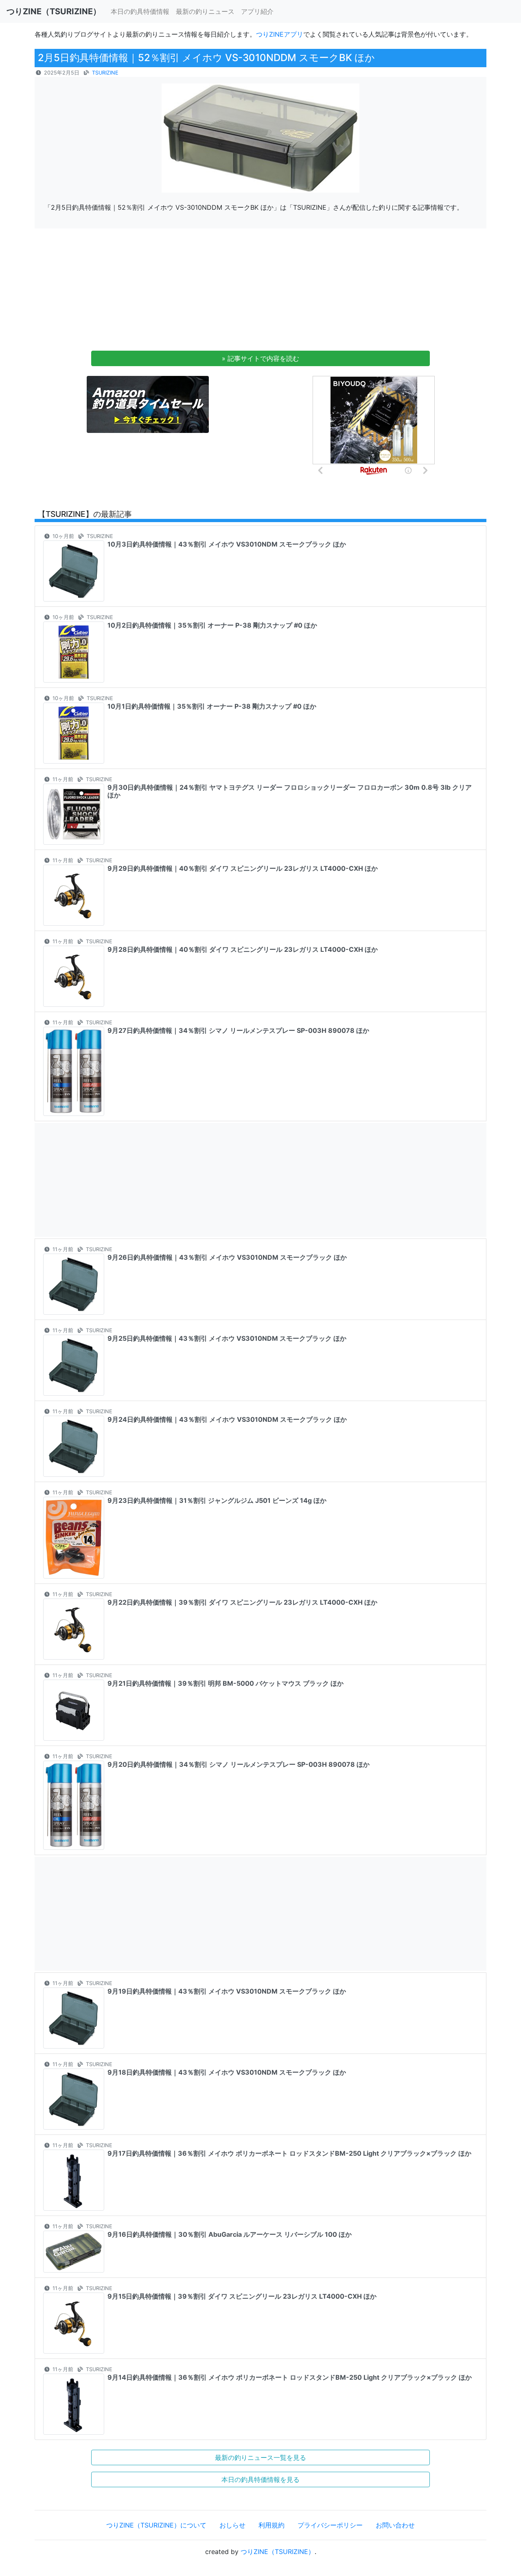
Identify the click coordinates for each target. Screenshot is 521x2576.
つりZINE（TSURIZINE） (278, 2552)
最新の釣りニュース (205, 11)
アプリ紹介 (257, 11)
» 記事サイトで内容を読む (260, 358)
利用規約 (271, 2525)
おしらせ (232, 2525)
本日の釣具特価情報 (140, 11)
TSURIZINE (105, 73)
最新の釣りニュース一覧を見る (260, 2457)
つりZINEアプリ (280, 34)
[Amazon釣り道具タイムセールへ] (148, 404)
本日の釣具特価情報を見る (260, 2479)
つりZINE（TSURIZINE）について (156, 2525)
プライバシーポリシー (330, 2525)
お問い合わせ (395, 2525)
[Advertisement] (260, 292)
